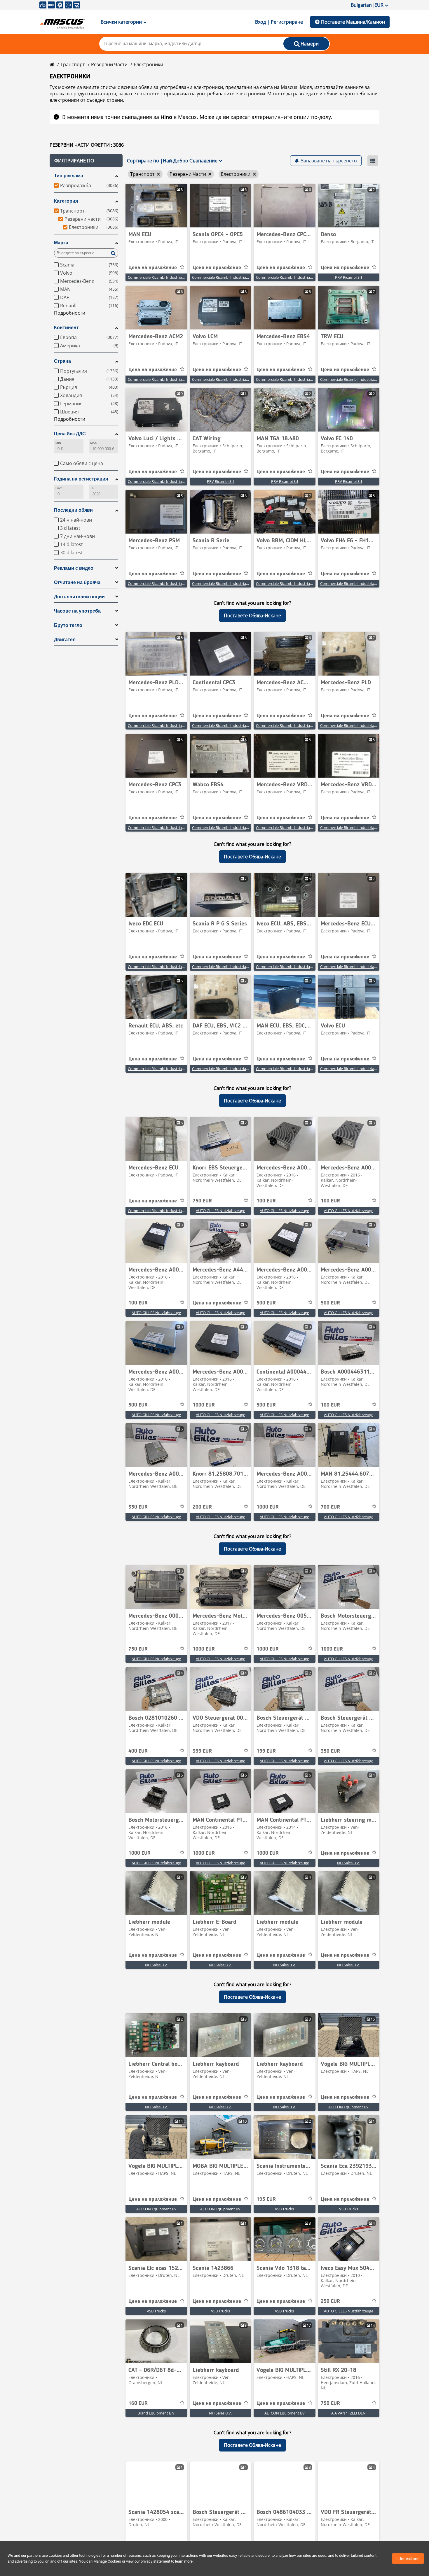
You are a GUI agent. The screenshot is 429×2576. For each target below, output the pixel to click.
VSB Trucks (284, 2209)
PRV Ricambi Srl (348, 277)
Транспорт (73, 64)
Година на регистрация (81, 479)
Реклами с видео (74, 568)
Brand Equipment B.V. (156, 2413)
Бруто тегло (68, 625)
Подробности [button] (70, 313)
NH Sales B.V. (348, 1863)
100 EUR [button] (266, 1201)
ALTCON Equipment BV (348, 2107)
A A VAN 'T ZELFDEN (348, 2413)
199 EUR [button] (266, 1751)
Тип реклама (69, 176)
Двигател (65, 640)
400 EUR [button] (138, 1751)
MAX (93, 443)
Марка (61, 243)
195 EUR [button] (266, 2199)
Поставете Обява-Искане (252, 615)
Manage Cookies (107, 2561)
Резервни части (109, 64)
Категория (66, 201)
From (59, 488)
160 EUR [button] (138, 2403)
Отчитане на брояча (77, 582)
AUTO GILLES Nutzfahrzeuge (220, 1211)
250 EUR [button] (330, 2301)
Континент (66, 328)
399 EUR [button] (202, 1751)
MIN (58, 443)
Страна (62, 361)
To (92, 488)
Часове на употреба (77, 611)
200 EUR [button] (202, 1507)
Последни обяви (73, 510)
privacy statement (155, 2561)
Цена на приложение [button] (153, 268)
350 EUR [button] (138, 1507)
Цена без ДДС (70, 434)
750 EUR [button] (202, 1201)
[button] (86, 161)
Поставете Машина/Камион (353, 22)
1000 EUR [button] (204, 1405)
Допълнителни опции (79, 597)
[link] (156, 206)
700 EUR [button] (330, 1507)
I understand (408, 2559)
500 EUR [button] (266, 1303)
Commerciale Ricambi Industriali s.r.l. (159, 277)
